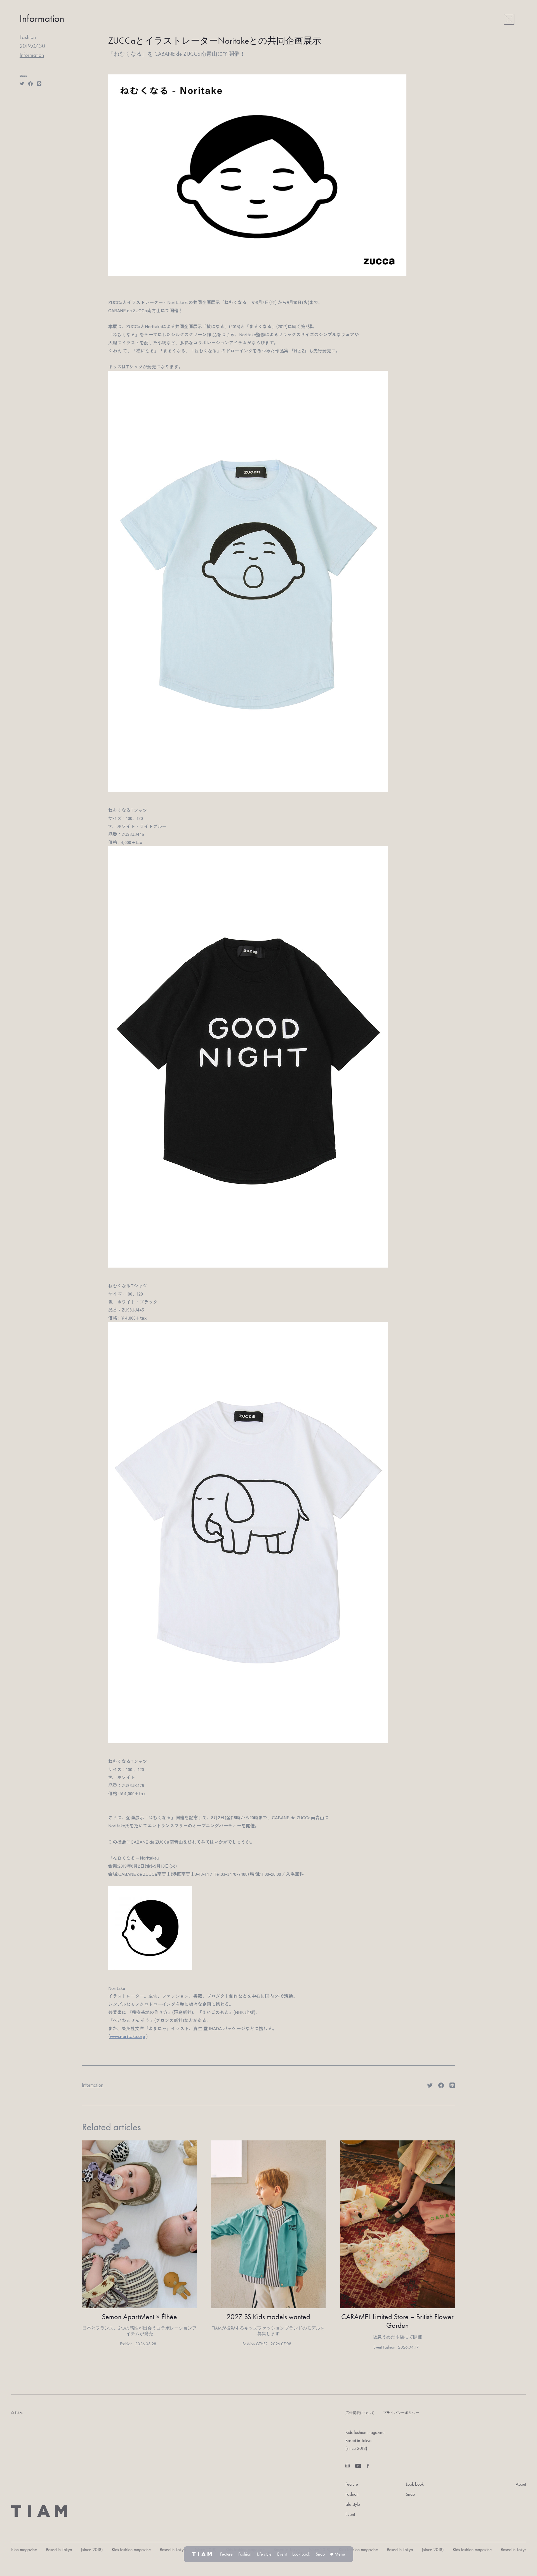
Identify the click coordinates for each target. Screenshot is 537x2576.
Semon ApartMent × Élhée (139, 2317)
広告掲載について (360, 2413)
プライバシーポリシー (401, 2413)
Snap (410, 2494)
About (521, 2484)
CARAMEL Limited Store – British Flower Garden (397, 2321)
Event (350, 2514)
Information (32, 55)
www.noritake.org (128, 2036)
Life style (353, 2504)
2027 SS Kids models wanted (268, 2317)
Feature (352, 2484)
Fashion (352, 2494)
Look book (415, 2484)
